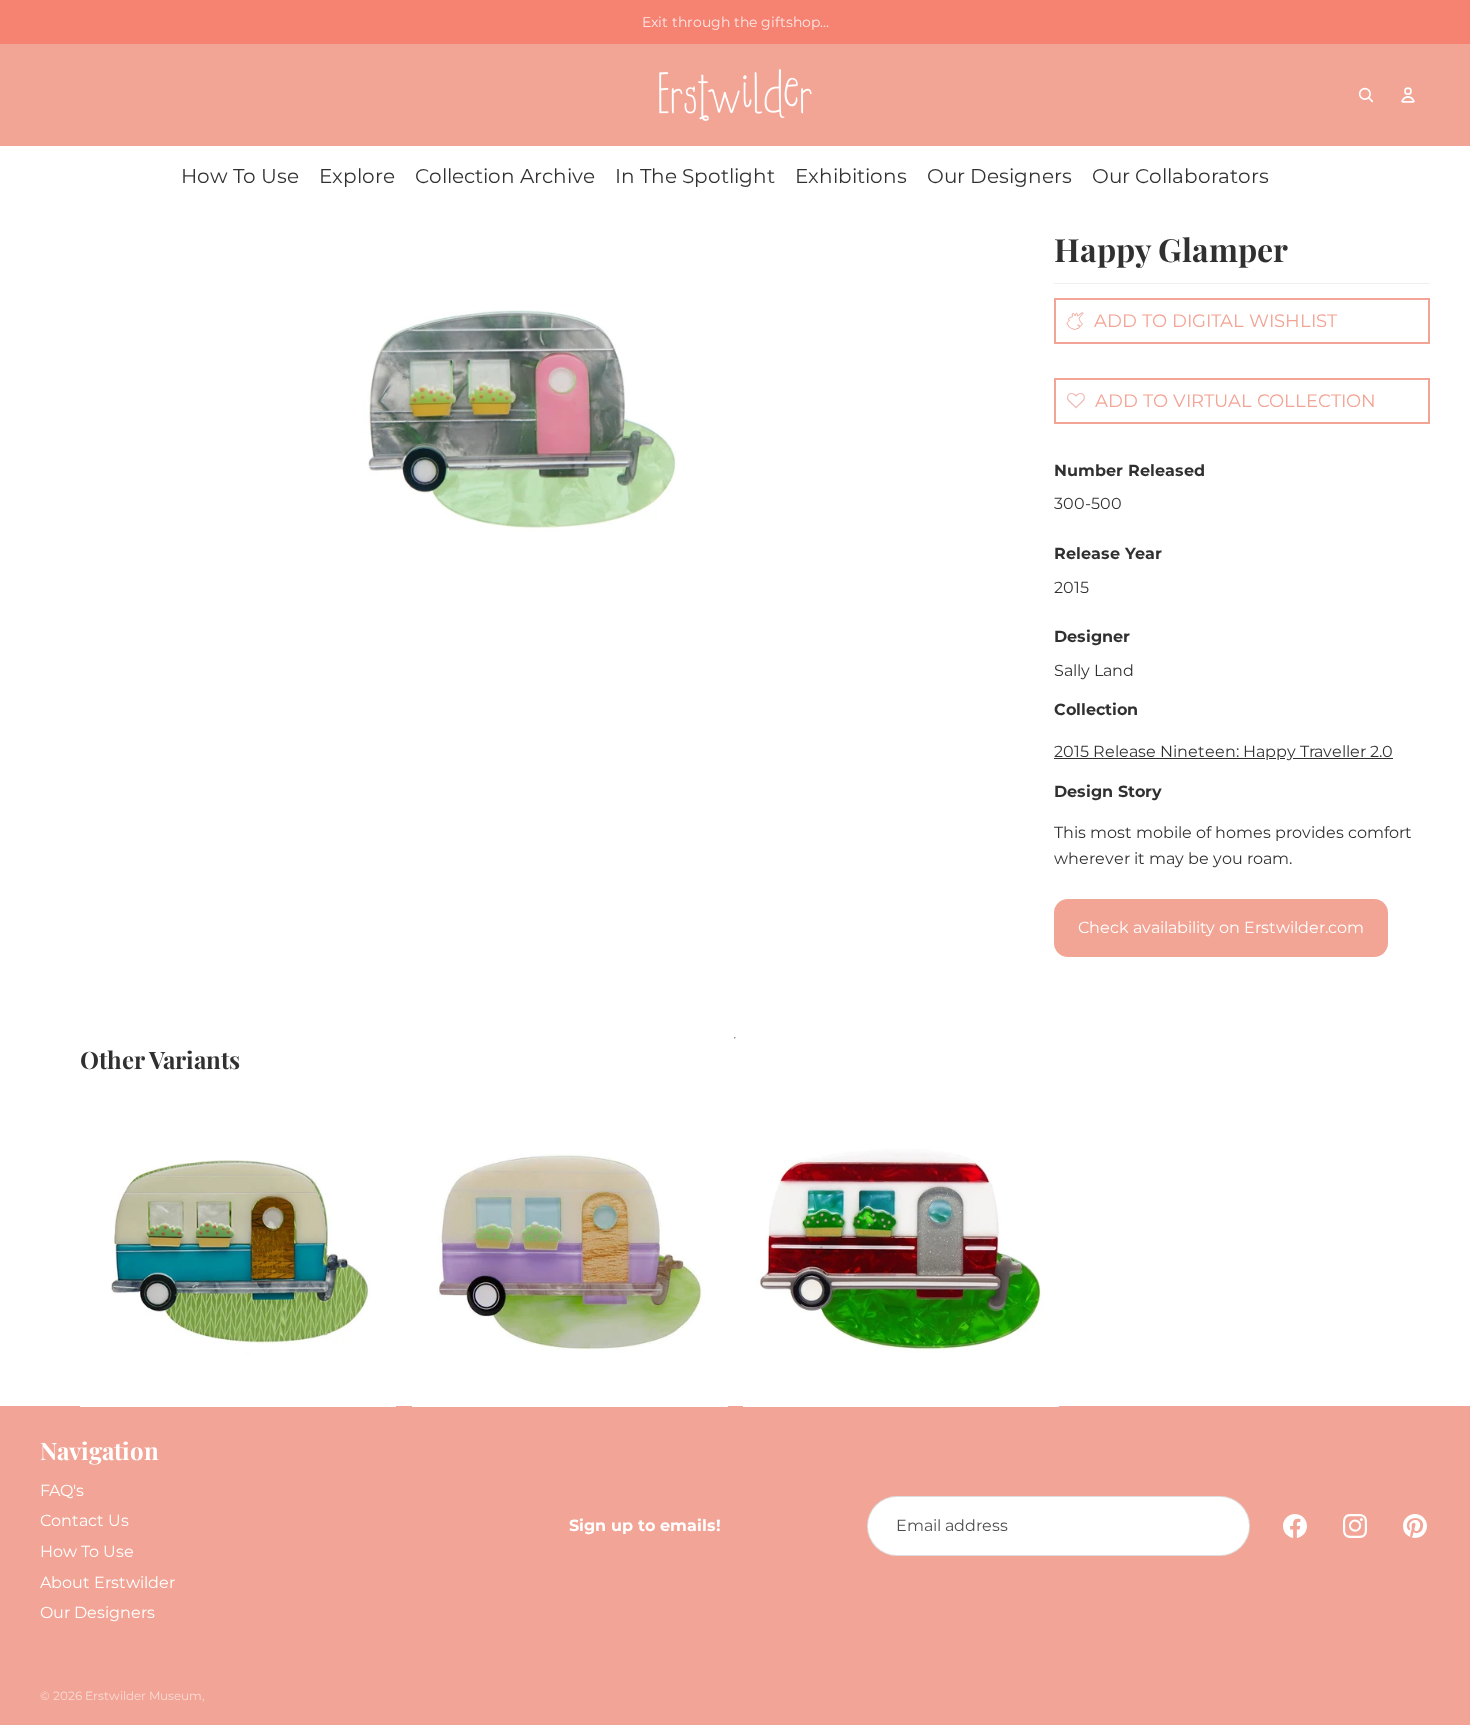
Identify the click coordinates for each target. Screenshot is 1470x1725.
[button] (1216, 400)
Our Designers (97, 1612)
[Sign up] (1220, 1526)
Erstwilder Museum (143, 1695)
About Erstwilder (107, 1582)
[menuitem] (240, 176)
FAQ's (62, 1490)
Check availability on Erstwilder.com (1221, 927)
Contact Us (84, 1520)
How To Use (87, 1551)
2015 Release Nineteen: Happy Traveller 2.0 (1223, 751)
